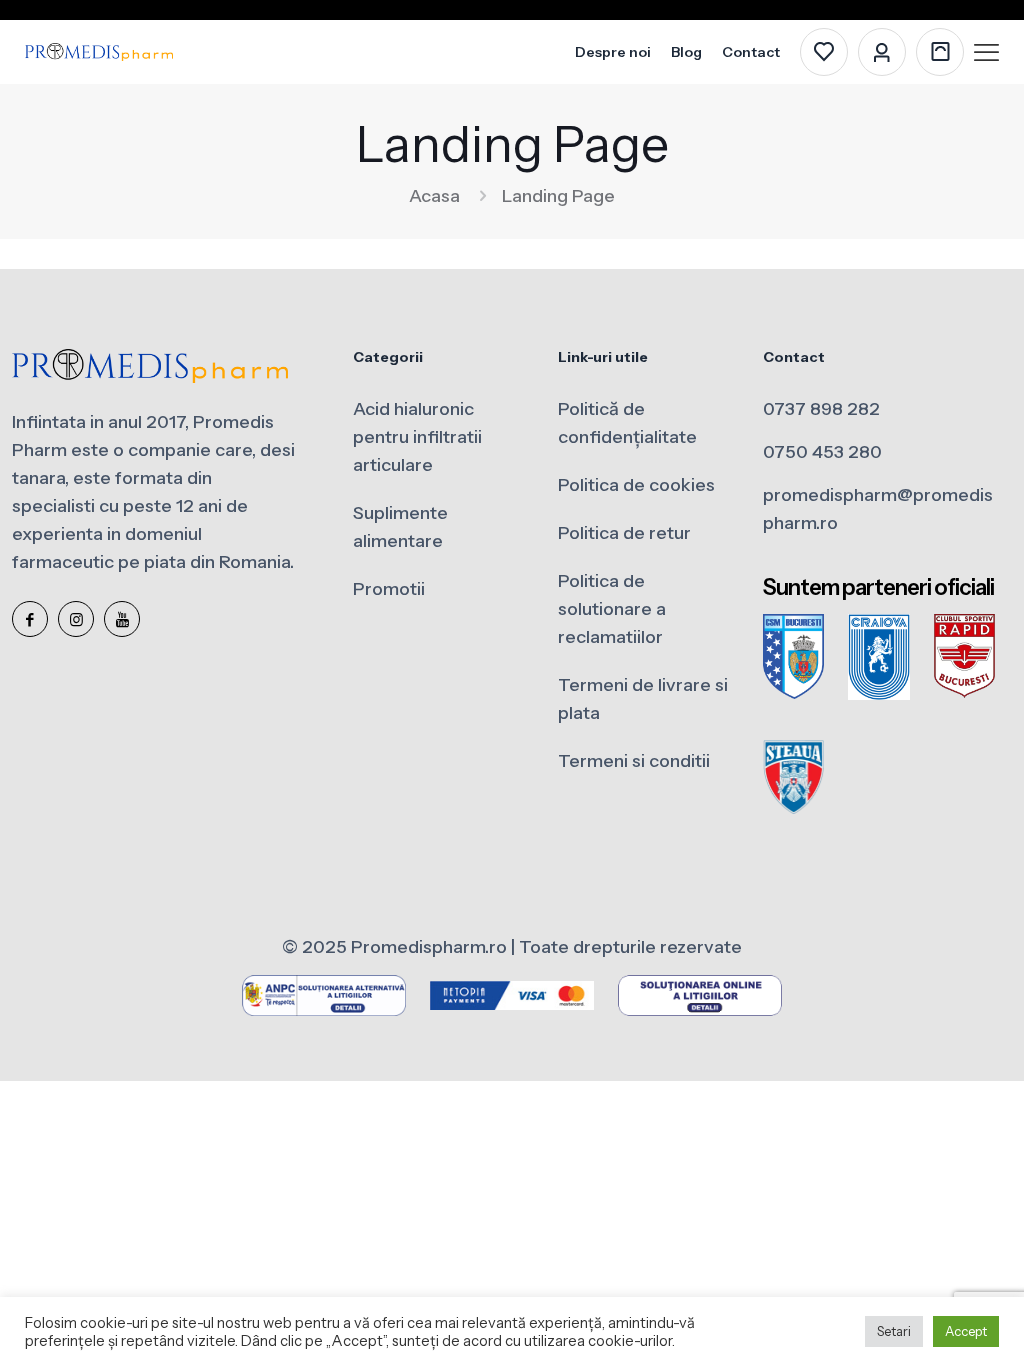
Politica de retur (624, 533)
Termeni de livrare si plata (643, 699)
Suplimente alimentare (400, 527)
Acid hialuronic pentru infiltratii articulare (417, 437)
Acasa (434, 196)
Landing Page (558, 196)
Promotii (389, 589)
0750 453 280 (822, 452)
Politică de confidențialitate (627, 423)
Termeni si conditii (634, 761)
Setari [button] (894, 1331)
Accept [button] (966, 1331)
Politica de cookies (636, 485)
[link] (793, 656)
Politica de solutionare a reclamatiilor (612, 609)
